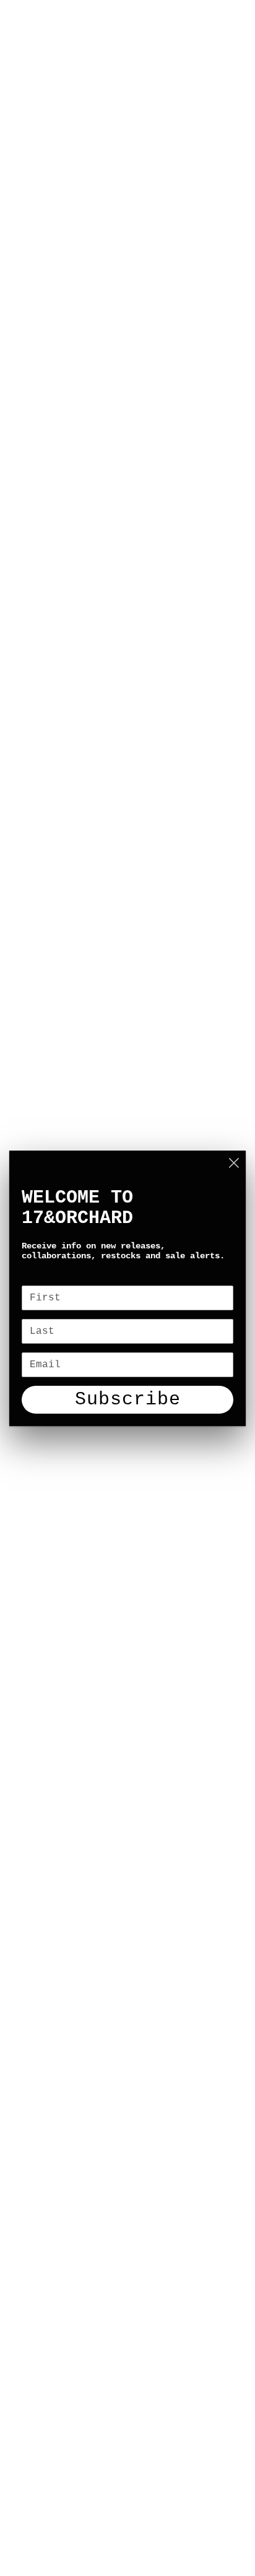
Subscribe (128, 1399)
